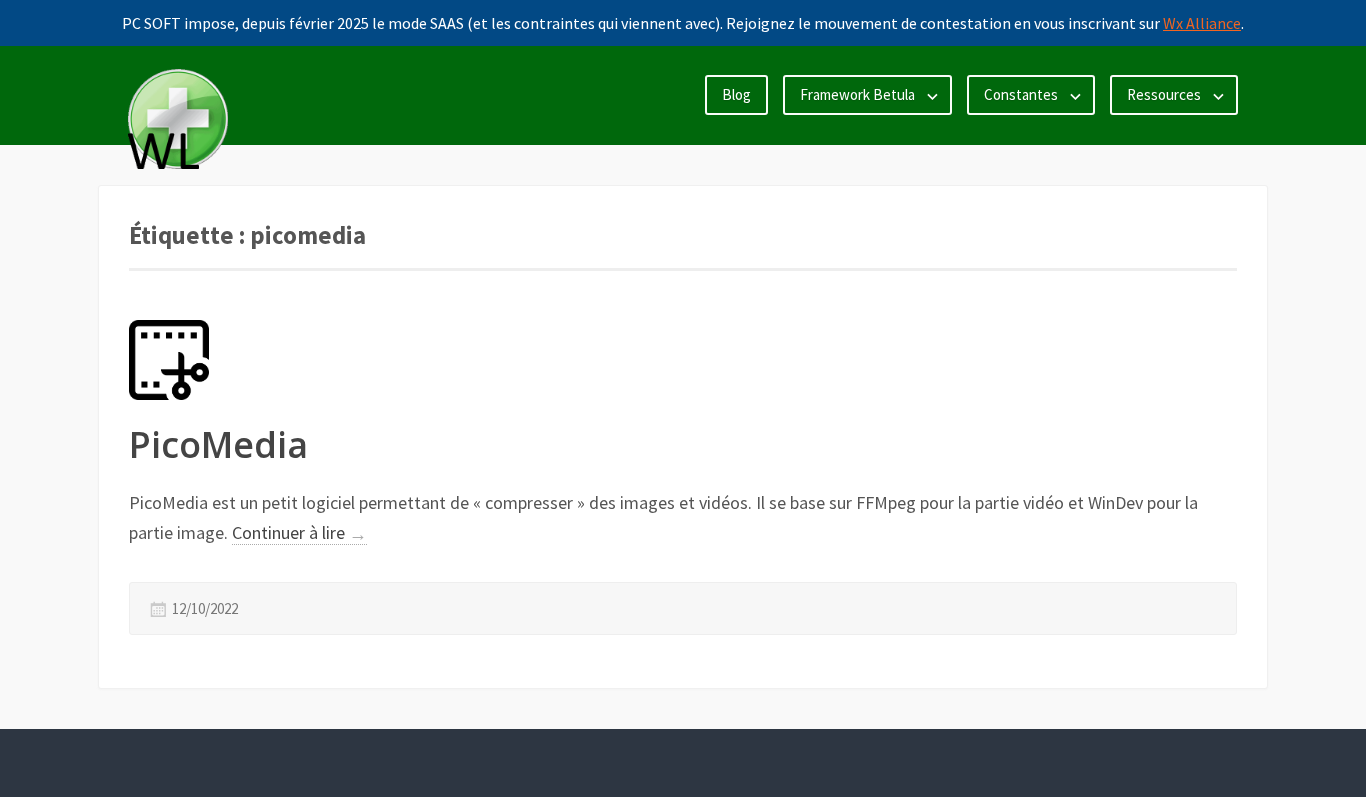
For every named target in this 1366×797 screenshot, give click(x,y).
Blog (736, 94)
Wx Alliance (1202, 23)
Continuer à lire (299, 533)
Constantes (1021, 94)
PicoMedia (218, 444)
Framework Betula (857, 94)
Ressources (1164, 94)
